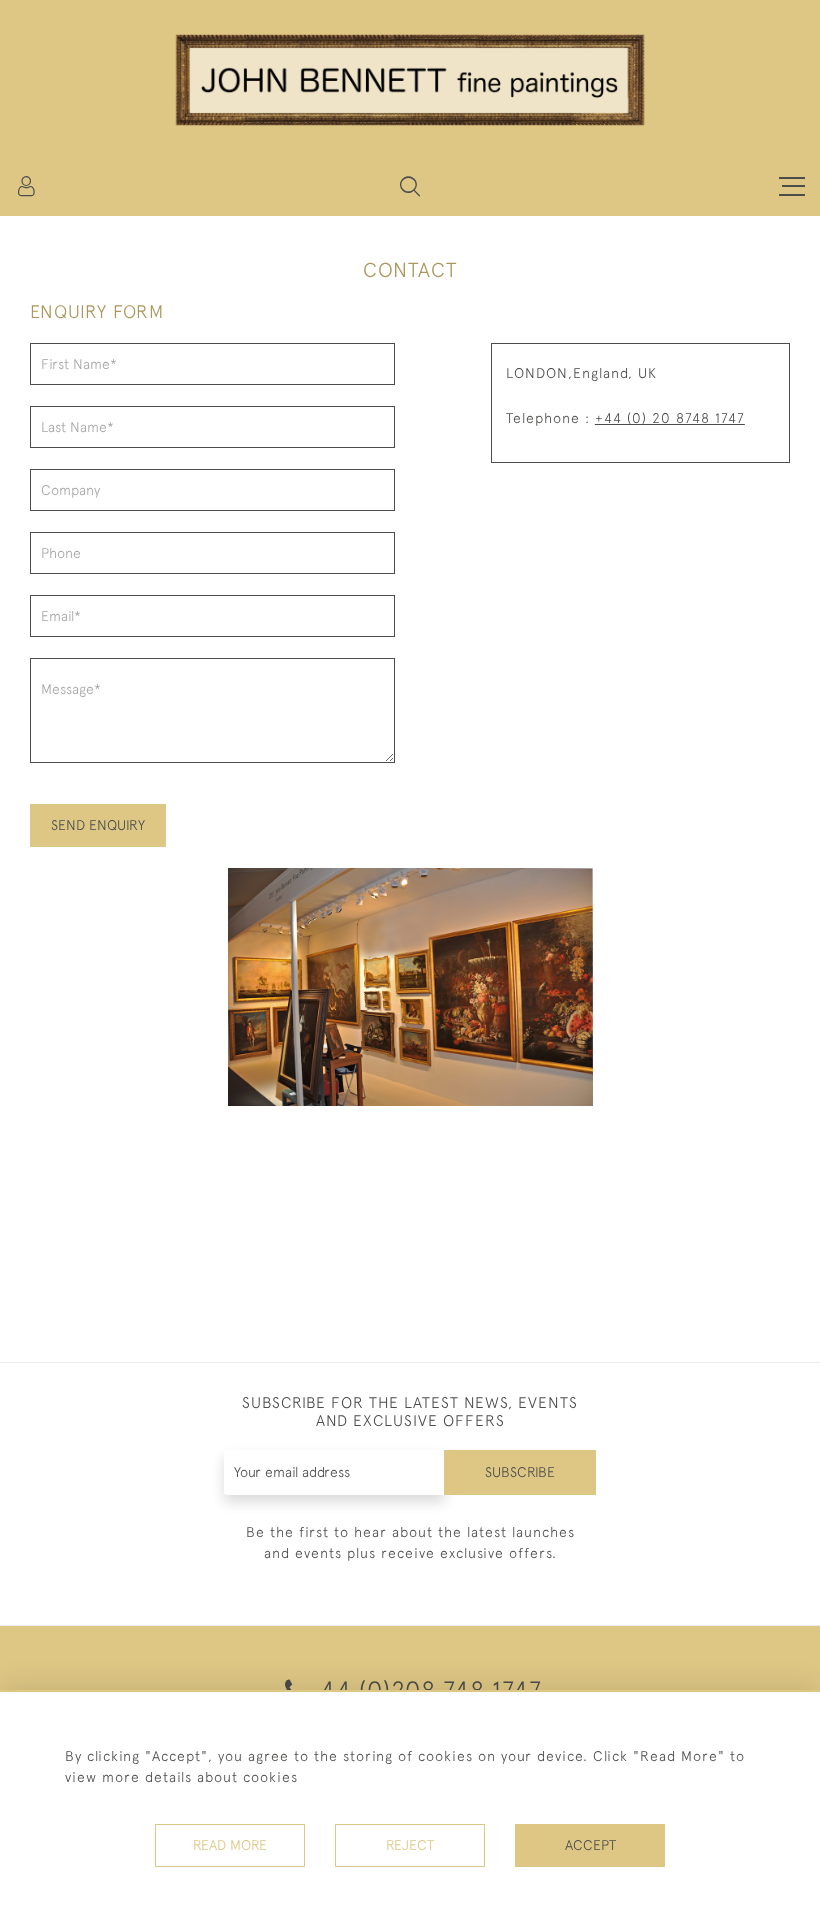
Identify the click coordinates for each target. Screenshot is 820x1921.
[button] (410, 186)
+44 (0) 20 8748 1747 (670, 418)
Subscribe (520, 1472)
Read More (230, 1845)
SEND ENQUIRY (98, 825)
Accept (590, 1845)
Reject (410, 1845)
